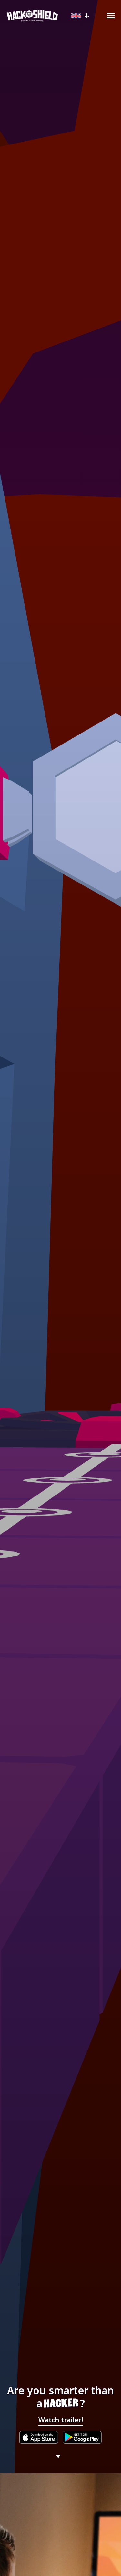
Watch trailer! (61, 2420)
